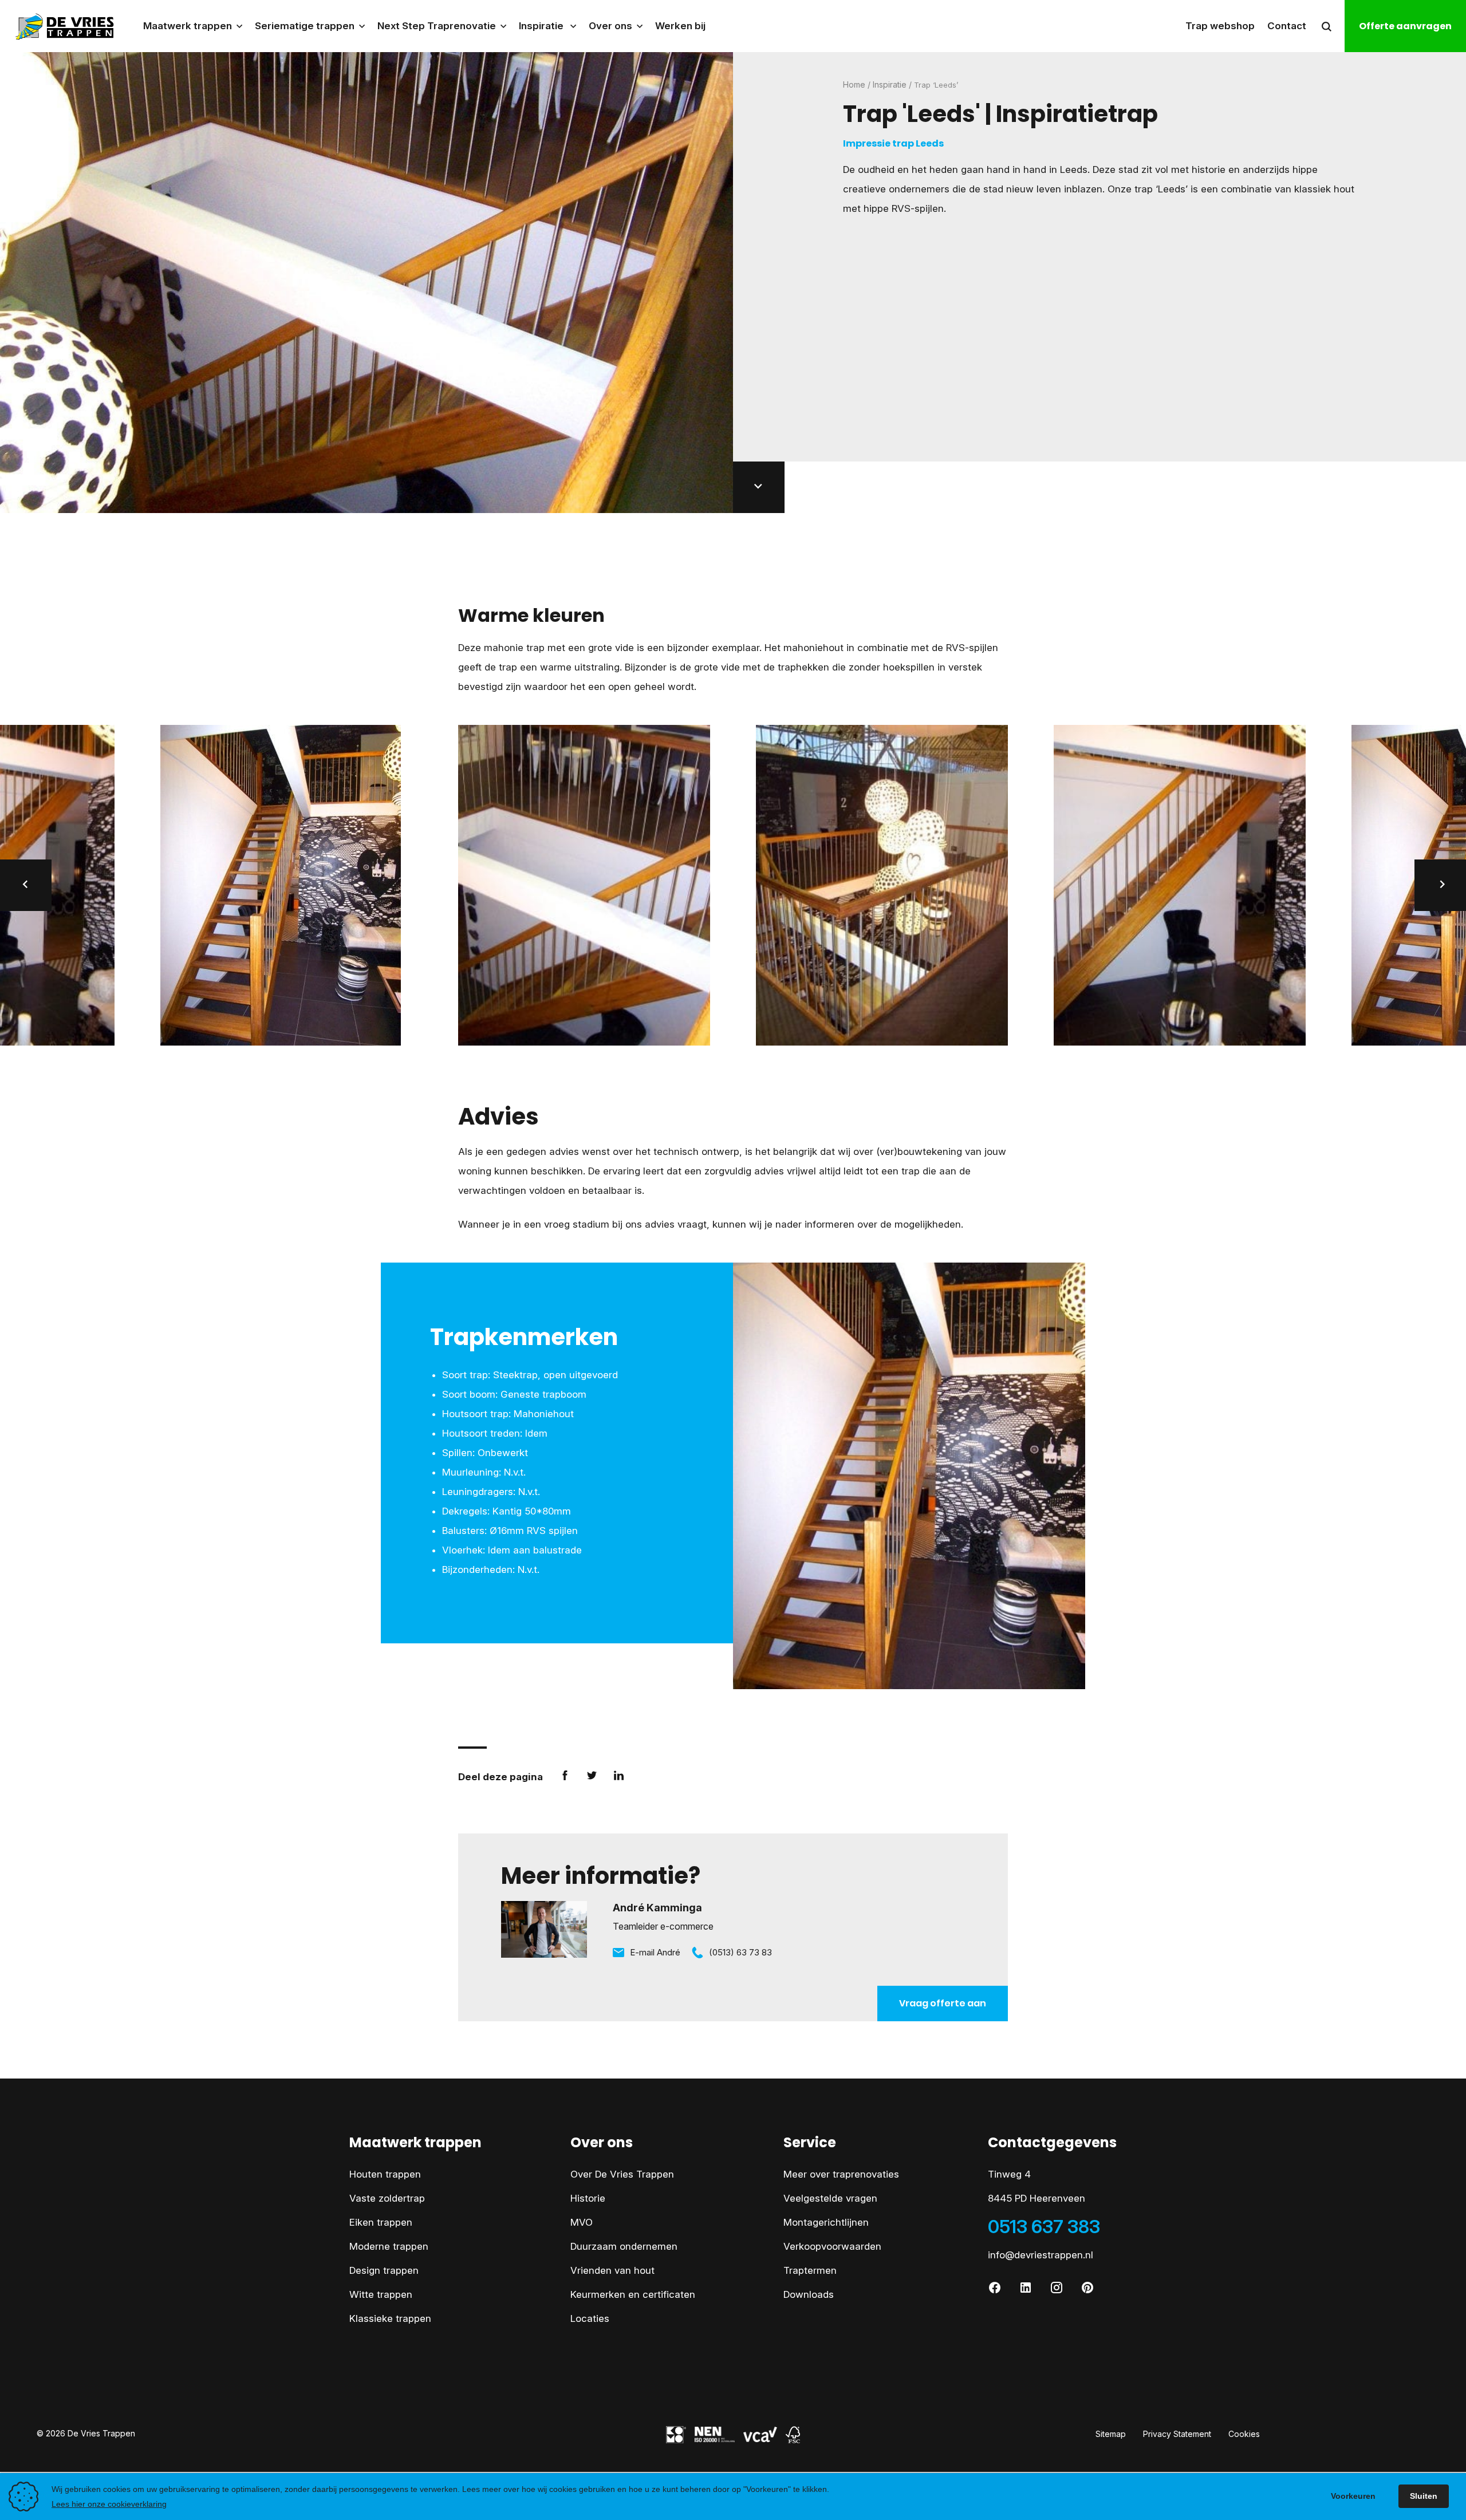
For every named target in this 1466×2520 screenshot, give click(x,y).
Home (854, 84)
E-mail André (655, 1952)
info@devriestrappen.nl (1041, 2255)
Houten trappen (385, 2174)
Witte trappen (381, 2294)
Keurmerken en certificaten (633, 2294)
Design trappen (384, 2270)
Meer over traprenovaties (841, 2174)
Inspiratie (890, 84)
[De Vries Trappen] (58, 26)
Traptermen (810, 2270)
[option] (584, 885)
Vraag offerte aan (943, 2003)
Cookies (1244, 2434)
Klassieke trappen (390, 2318)
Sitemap (1111, 2434)
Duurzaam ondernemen (624, 2246)
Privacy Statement (1177, 2434)
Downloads (809, 2294)
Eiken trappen (381, 2222)
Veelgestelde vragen (830, 2198)
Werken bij (680, 26)
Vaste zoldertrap (387, 2198)
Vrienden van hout (612, 2270)
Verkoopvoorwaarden (832, 2246)
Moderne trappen (389, 2246)
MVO (582, 2222)
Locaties (590, 2318)
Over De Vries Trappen (622, 2174)
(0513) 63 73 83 (740, 1952)
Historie (588, 2198)
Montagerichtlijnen (826, 2222)
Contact (1287, 26)
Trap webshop (1220, 26)
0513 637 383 (1044, 2227)
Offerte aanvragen (1405, 26)
